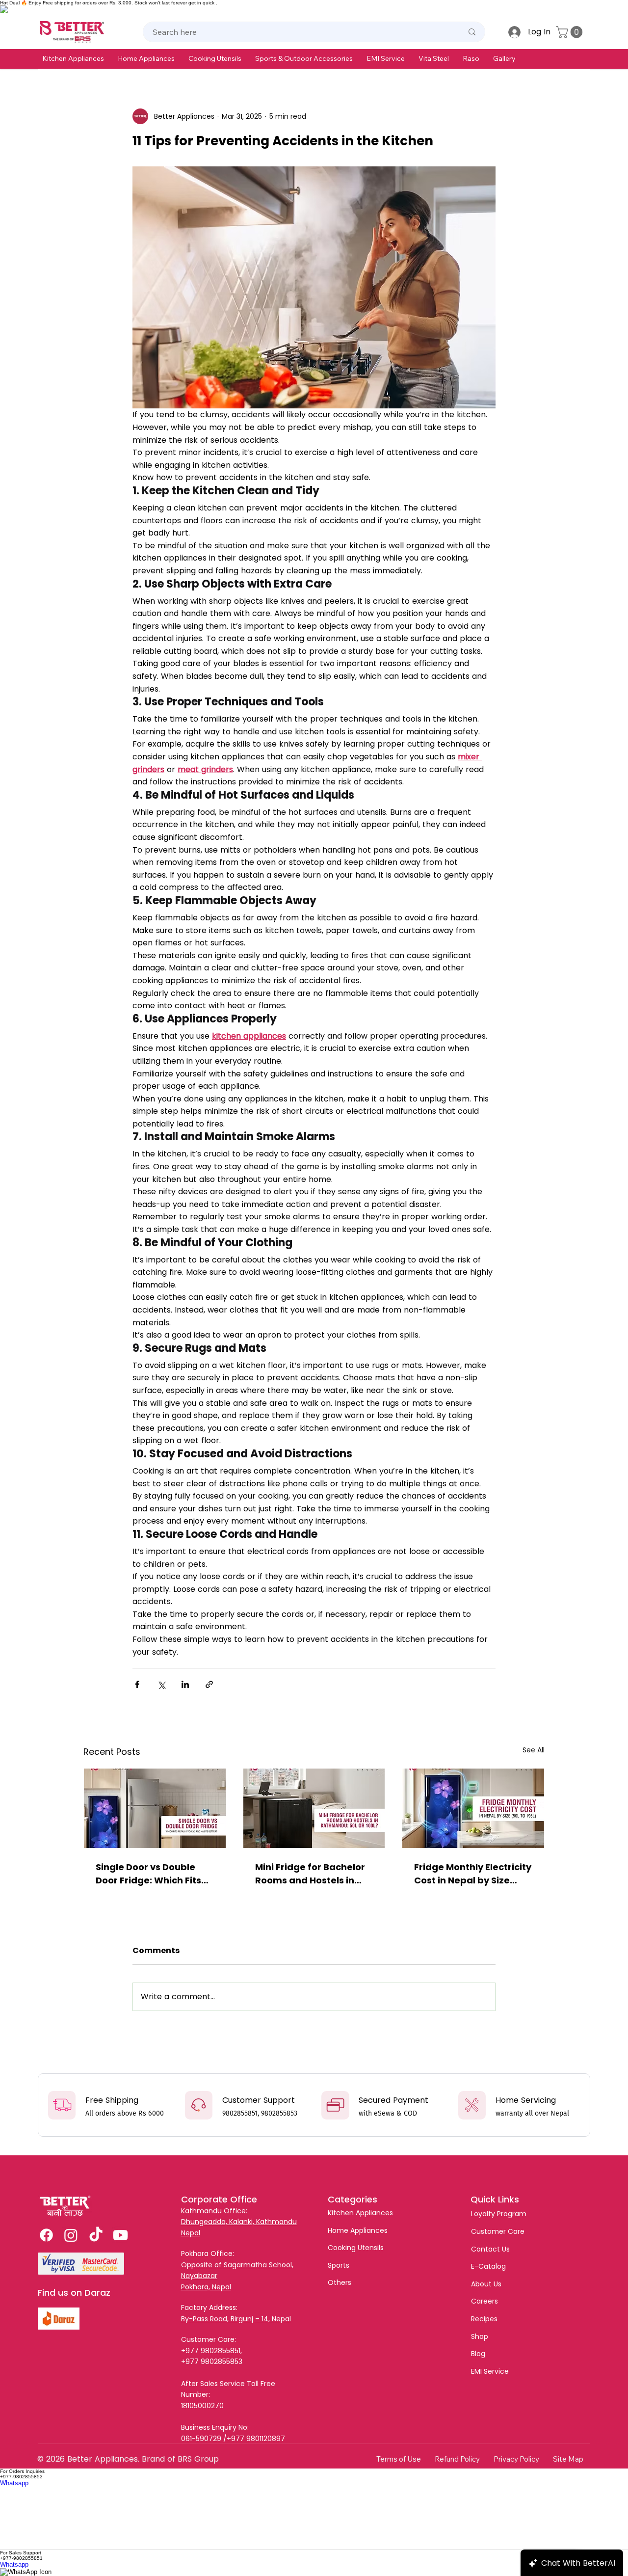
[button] (73, 58)
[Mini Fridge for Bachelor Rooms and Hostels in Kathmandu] (314, 1808)
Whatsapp (14, 2483)
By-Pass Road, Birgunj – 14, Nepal (236, 2319)
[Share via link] (209, 1684)
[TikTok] (96, 2235)
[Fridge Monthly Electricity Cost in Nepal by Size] (473, 1808)
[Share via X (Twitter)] (161, 1684)
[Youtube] (120, 2235)
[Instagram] (71, 2235)
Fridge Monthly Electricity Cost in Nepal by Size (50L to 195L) (473, 1874)
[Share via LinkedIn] (185, 1684)
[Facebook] (46, 2235)
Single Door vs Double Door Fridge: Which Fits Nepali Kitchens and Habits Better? (148, 1874)
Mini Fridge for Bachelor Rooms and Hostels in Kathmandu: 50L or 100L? (313, 1874)
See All (534, 1750)
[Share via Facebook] (137, 1684)
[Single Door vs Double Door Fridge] (155, 1808)
